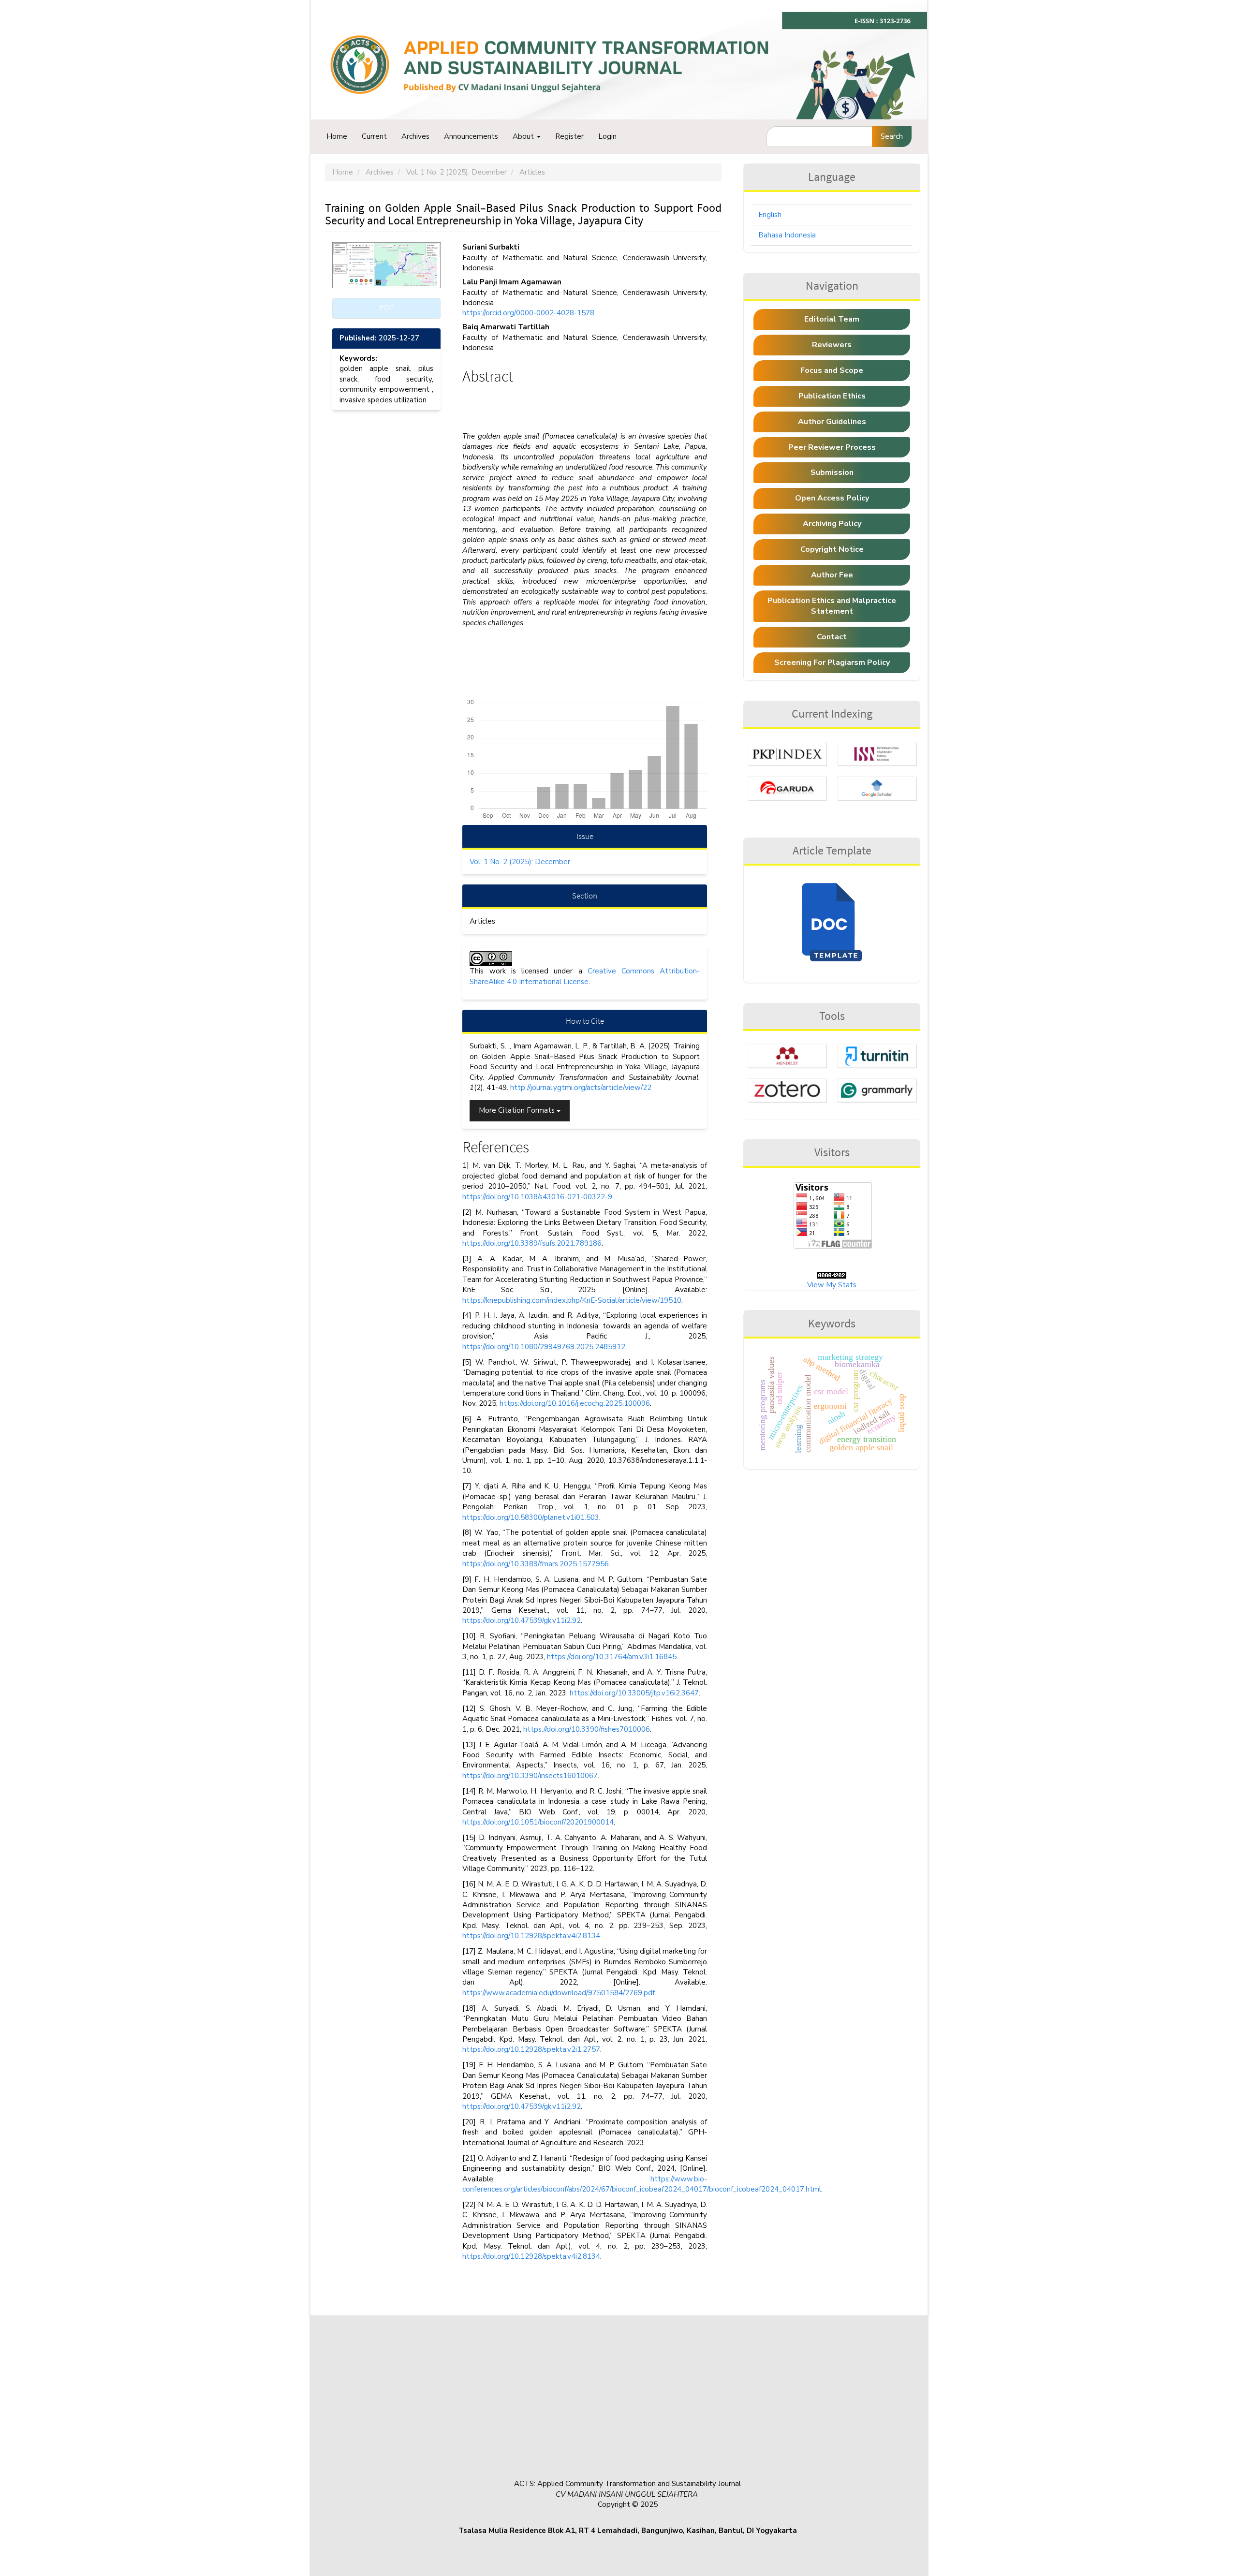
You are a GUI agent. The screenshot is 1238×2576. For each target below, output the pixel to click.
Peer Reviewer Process (832, 447)
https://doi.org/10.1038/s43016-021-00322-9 (537, 1197)
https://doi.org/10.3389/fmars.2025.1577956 (536, 1564)
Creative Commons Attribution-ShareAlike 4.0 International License (585, 976)
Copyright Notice (832, 549)
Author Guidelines (832, 422)
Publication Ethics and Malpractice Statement (832, 606)
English (770, 215)
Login (607, 136)
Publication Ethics (832, 396)
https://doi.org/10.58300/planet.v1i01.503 (531, 1517)
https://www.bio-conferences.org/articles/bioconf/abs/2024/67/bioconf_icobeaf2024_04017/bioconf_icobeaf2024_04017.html (642, 2184)
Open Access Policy (832, 498)
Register (569, 136)
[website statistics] (832, 1274)
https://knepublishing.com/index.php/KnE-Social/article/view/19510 (572, 1300)
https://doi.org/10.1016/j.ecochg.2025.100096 (575, 1403)
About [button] (524, 136)
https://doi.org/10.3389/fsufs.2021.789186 (532, 1243)
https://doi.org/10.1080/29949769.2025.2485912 (544, 1347)
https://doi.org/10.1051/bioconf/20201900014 (538, 1822)
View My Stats (832, 1285)
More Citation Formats (518, 1110)
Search (892, 136)
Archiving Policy (832, 524)
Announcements (471, 136)
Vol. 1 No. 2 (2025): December (457, 172)
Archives (415, 136)
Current (374, 136)
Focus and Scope (832, 370)
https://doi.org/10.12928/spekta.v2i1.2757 (531, 2049)
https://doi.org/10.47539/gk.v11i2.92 (522, 1620)
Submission (832, 472)
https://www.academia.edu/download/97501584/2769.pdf (559, 1993)
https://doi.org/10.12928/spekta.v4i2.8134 (531, 1936)
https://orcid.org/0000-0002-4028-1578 (528, 313)
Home (337, 136)
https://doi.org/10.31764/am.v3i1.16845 (612, 1657)
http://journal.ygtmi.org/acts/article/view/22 (581, 1088)
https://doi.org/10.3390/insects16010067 (530, 1776)
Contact (832, 637)
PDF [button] (387, 308)
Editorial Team (832, 319)
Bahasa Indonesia (787, 235)
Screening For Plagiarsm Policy (832, 662)
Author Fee (832, 575)
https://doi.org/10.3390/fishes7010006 (587, 1729)
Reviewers (832, 345)
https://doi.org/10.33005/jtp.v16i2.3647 (634, 1693)
